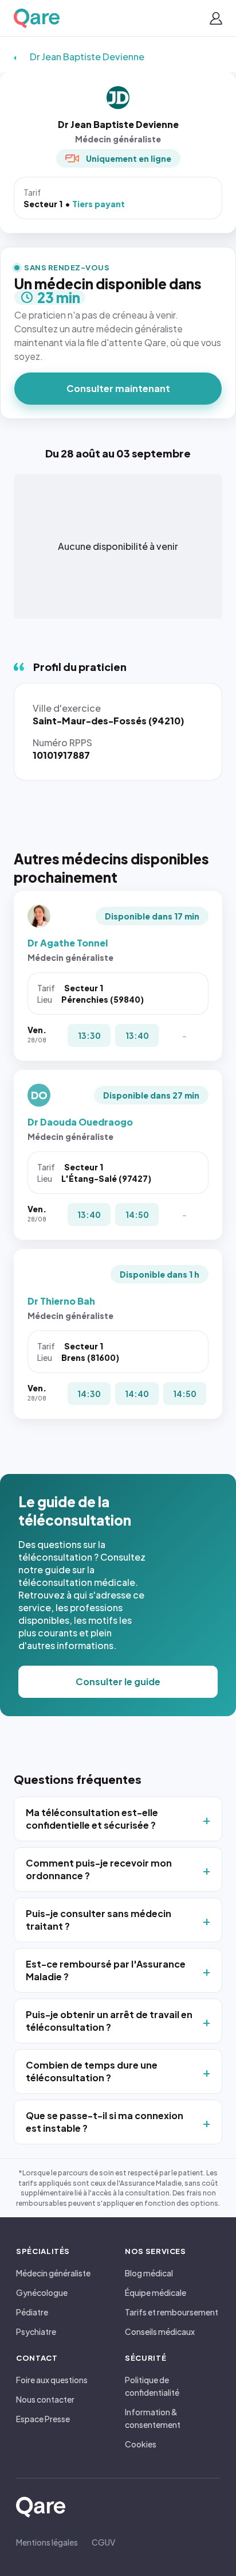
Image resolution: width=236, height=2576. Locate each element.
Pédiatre (32, 2312)
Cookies (141, 2444)
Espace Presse (43, 2419)
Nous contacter (45, 2399)
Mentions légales (47, 2542)
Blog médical (149, 2273)
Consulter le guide (118, 1681)
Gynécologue (42, 2292)
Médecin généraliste (53, 2273)
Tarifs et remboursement (172, 2312)
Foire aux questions (52, 2380)
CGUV (103, 2542)
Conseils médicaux (160, 2331)
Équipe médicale (156, 2292)
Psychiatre (36, 2331)
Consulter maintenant (118, 388)
